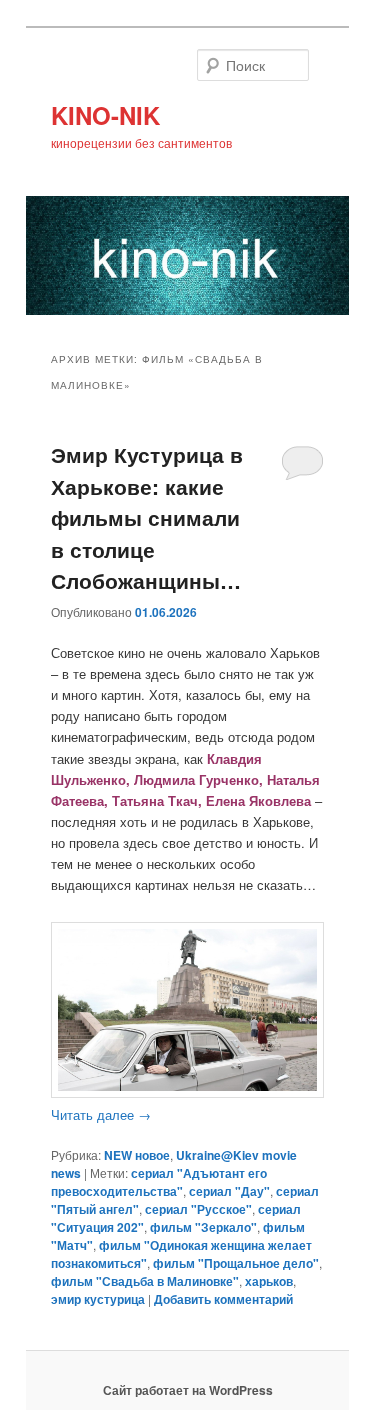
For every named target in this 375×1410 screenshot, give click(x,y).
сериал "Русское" (198, 1209)
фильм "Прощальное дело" (236, 1263)
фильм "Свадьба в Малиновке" (145, 1281)
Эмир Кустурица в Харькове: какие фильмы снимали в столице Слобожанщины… (147, 517)
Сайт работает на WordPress (188, 1390)
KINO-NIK (105, 115)
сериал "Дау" (229, 1191)
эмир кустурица (98, 1299)
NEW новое (137, 1155)
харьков (269, 1281)
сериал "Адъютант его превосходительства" (159, 1182)
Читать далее (101, 1114)
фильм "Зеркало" (203, 1227)
